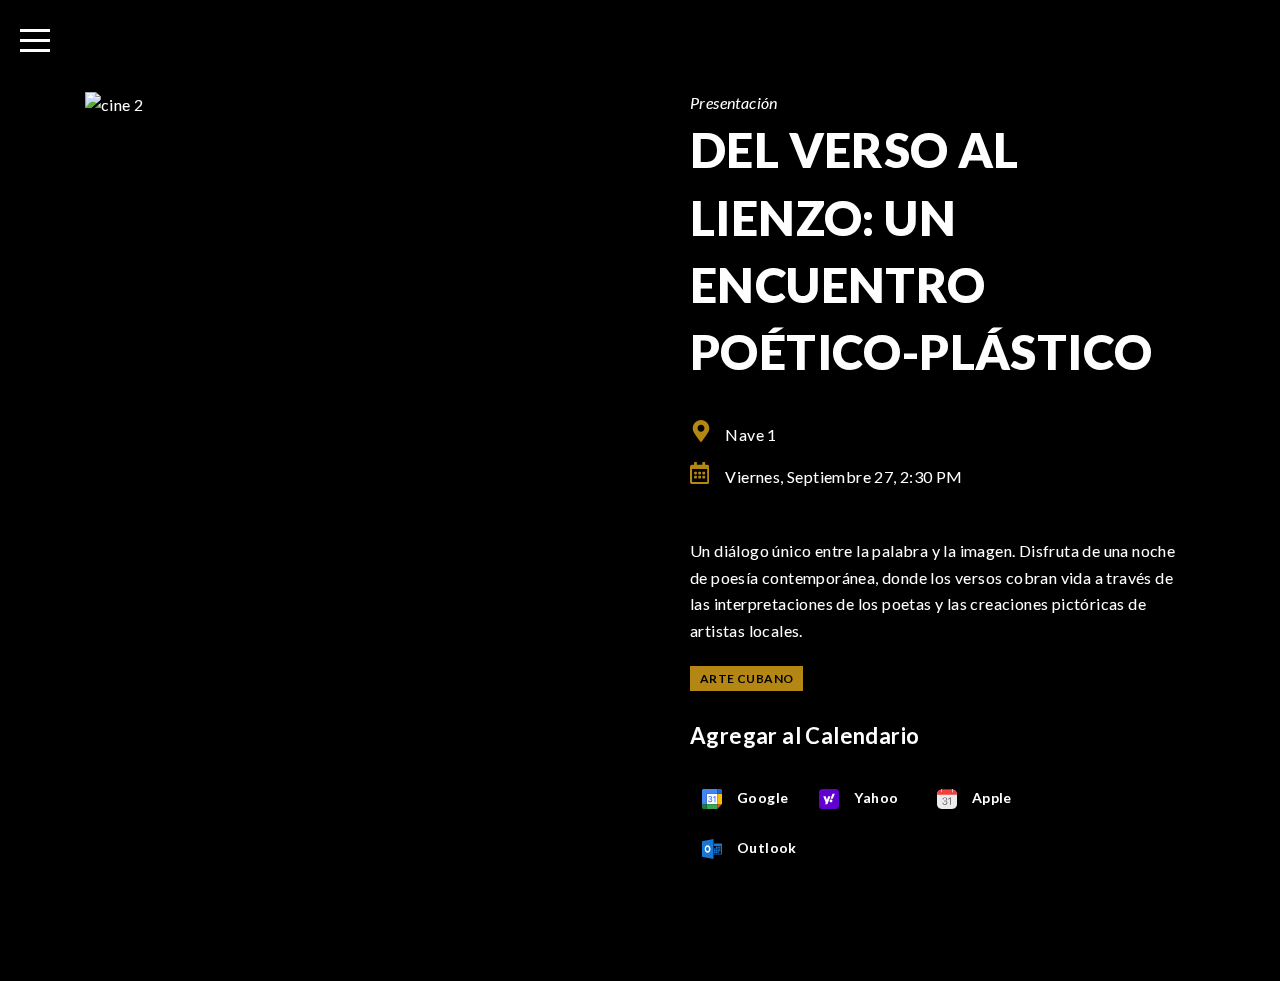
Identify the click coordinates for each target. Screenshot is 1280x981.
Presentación (734, 102)
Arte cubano (746, 678)
